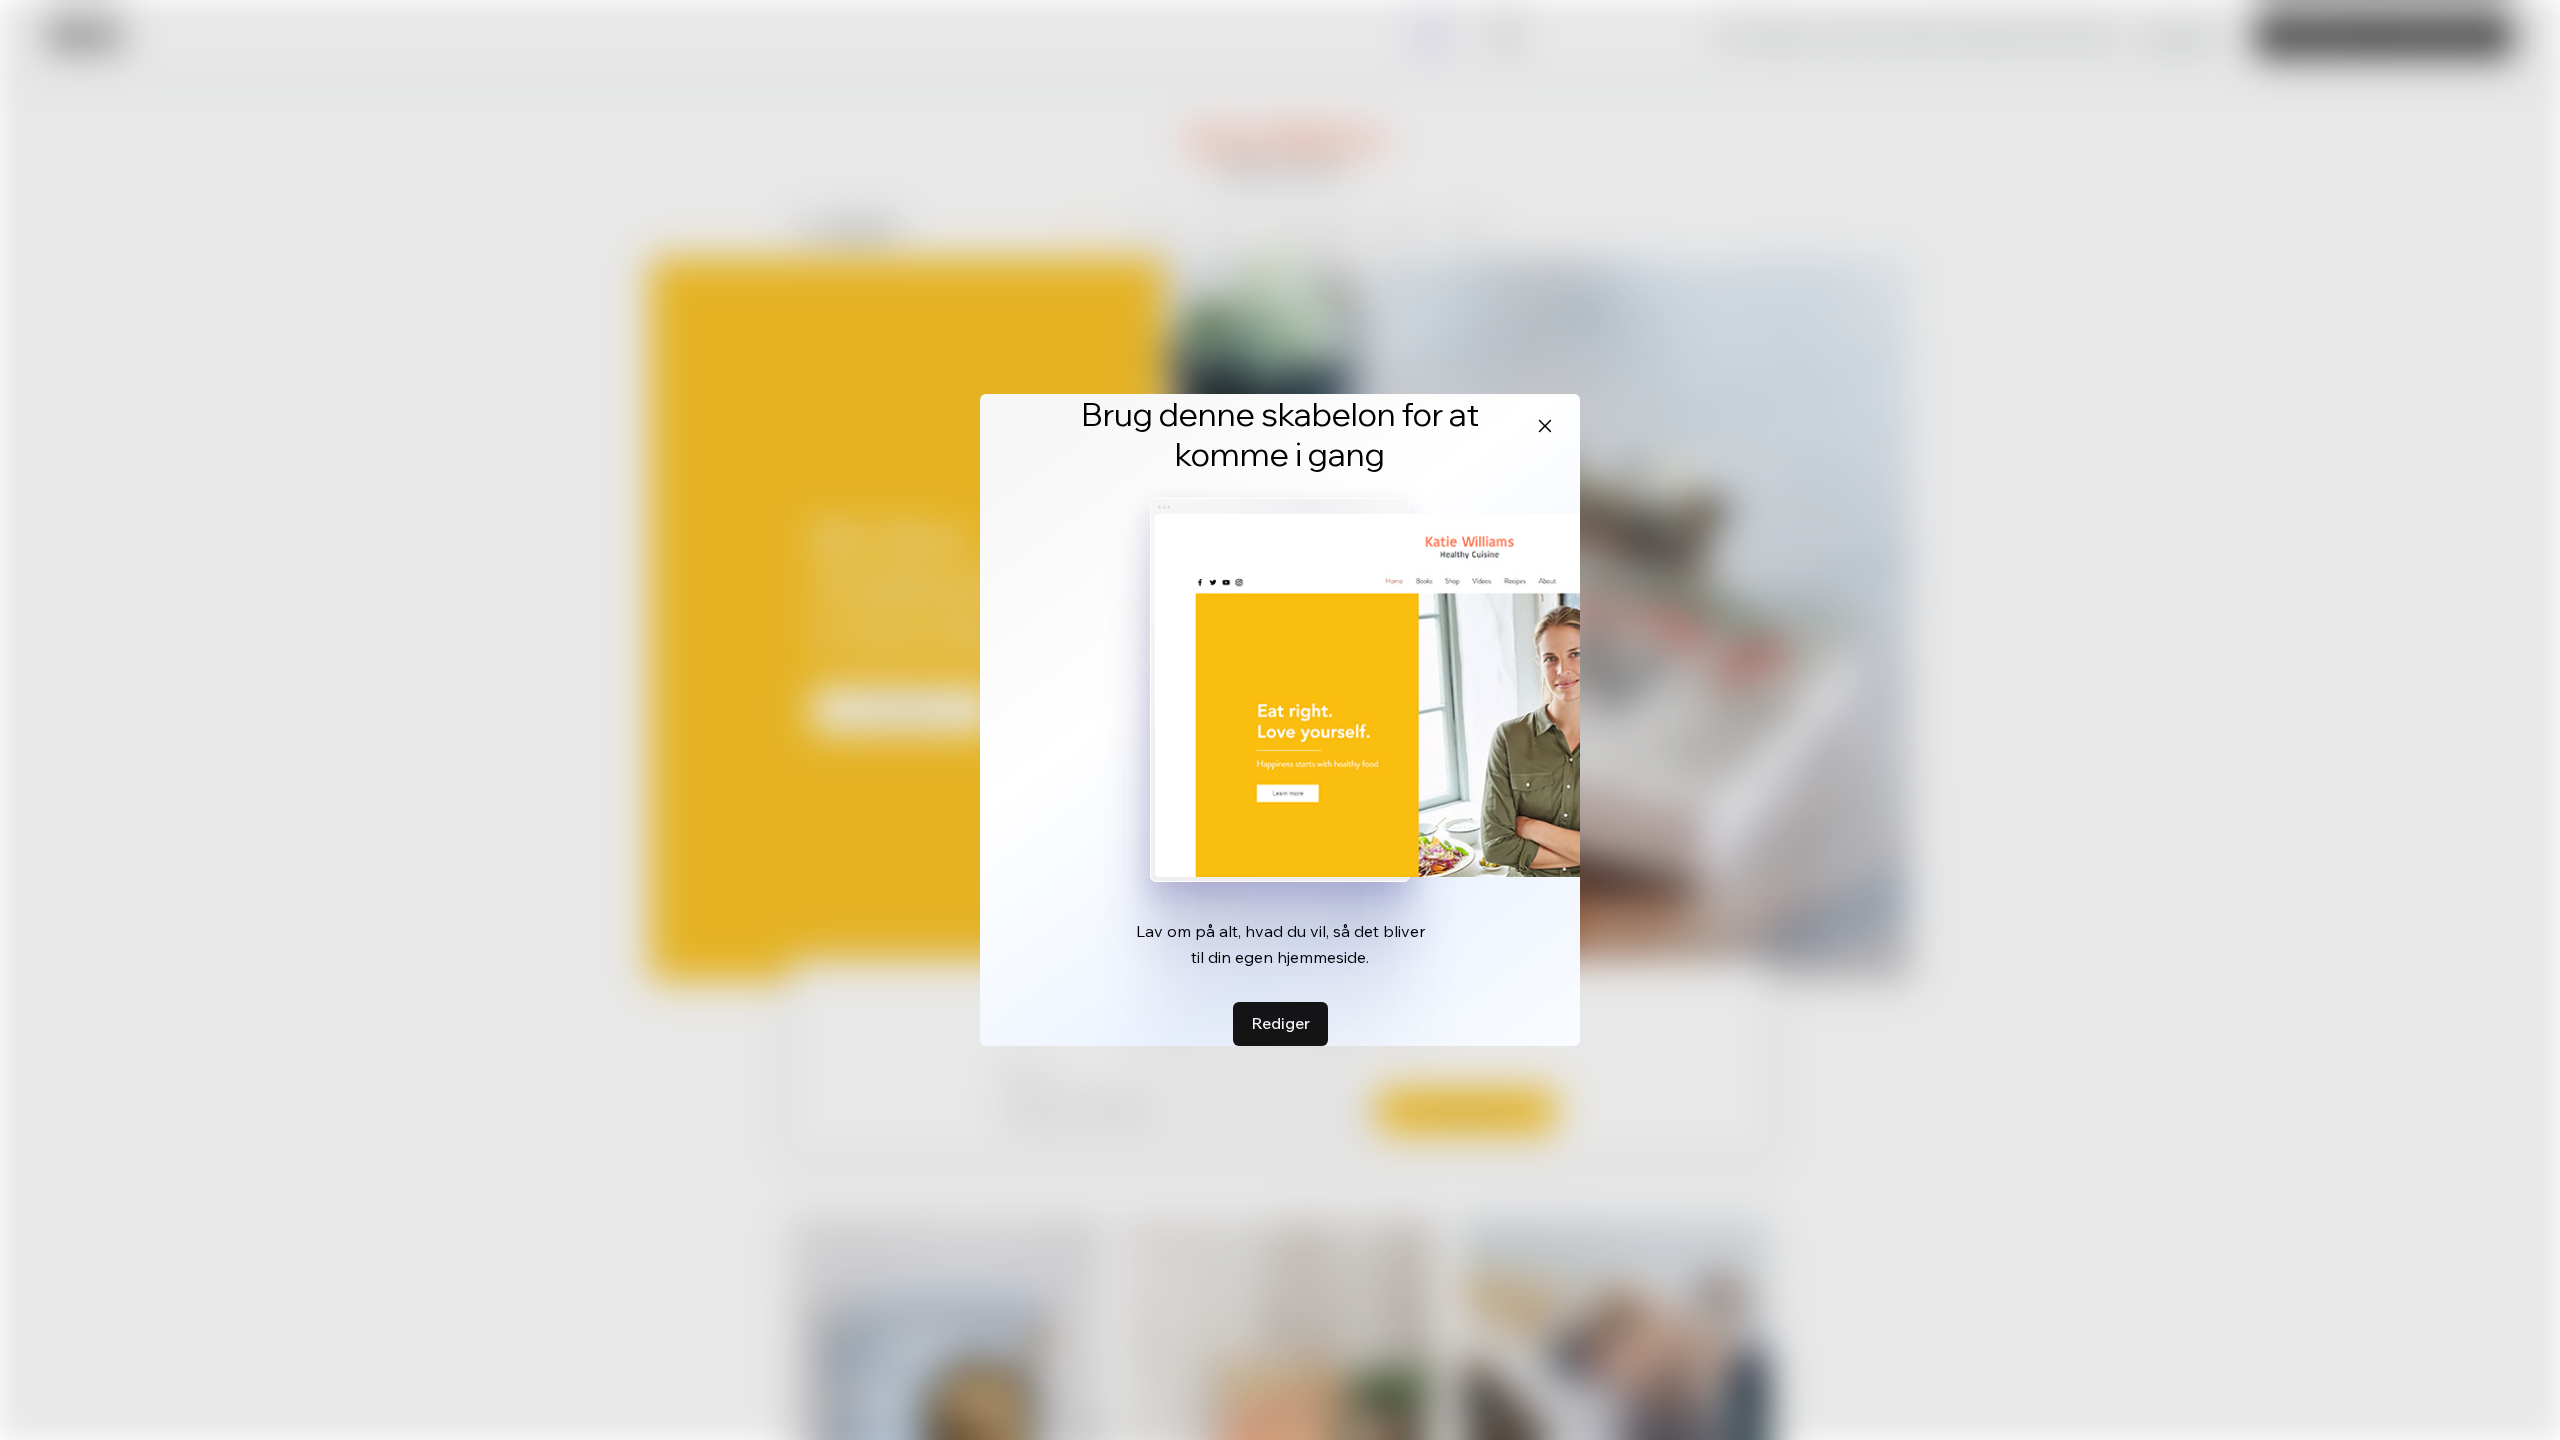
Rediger (1280, 1023)
